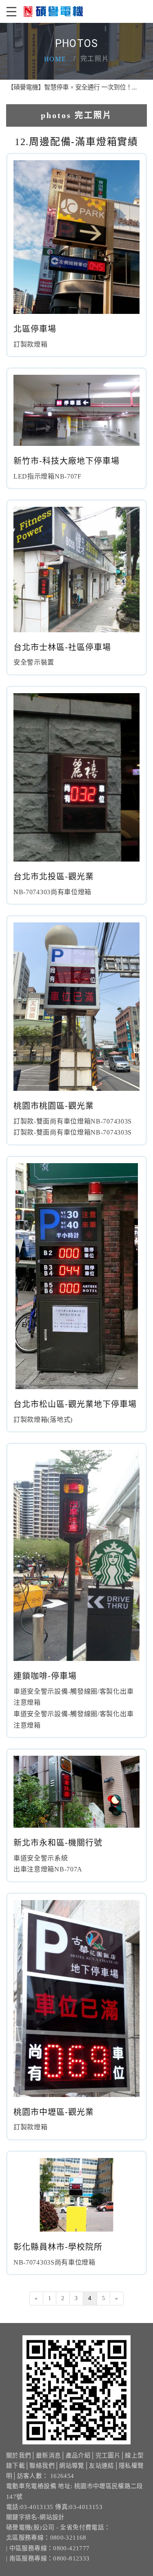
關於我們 (19, 2455)
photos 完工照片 (76, 115)
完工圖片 (108, 2455)
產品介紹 (78, 2455)
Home (55, 59)
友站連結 (101, 2466)
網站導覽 (72, 2466)
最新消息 (48, 2455)
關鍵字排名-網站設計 (35, 2517)
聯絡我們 (42, 2466)
